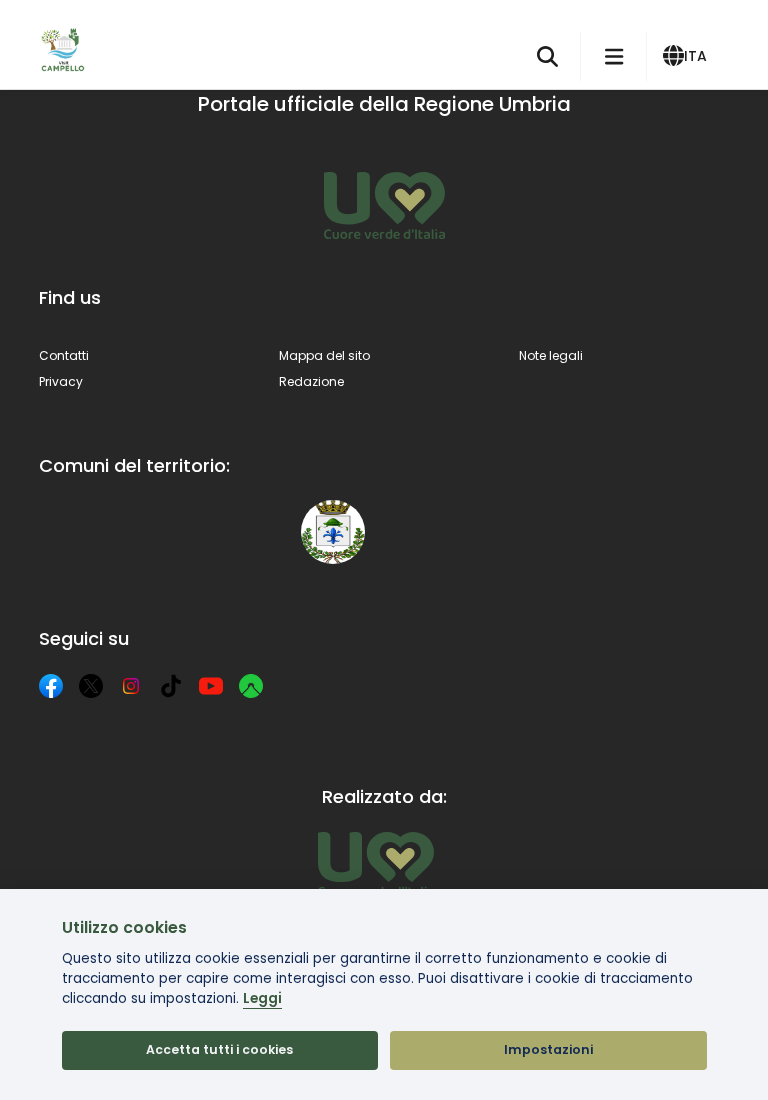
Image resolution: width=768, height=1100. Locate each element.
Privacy (61, 381)
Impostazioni (548, 1049)
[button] (688, 57)
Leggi (262, 998)
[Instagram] (131, 686)
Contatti (64, 355)
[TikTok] (171, 686)
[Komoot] (251, 686)
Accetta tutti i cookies (219, 1049)
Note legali (551, 355)
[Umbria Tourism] (375, 864)
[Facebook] (51, 686)
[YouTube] (211, 686)
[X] (91, 686)
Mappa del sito (324, 355)
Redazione (311, 381)
